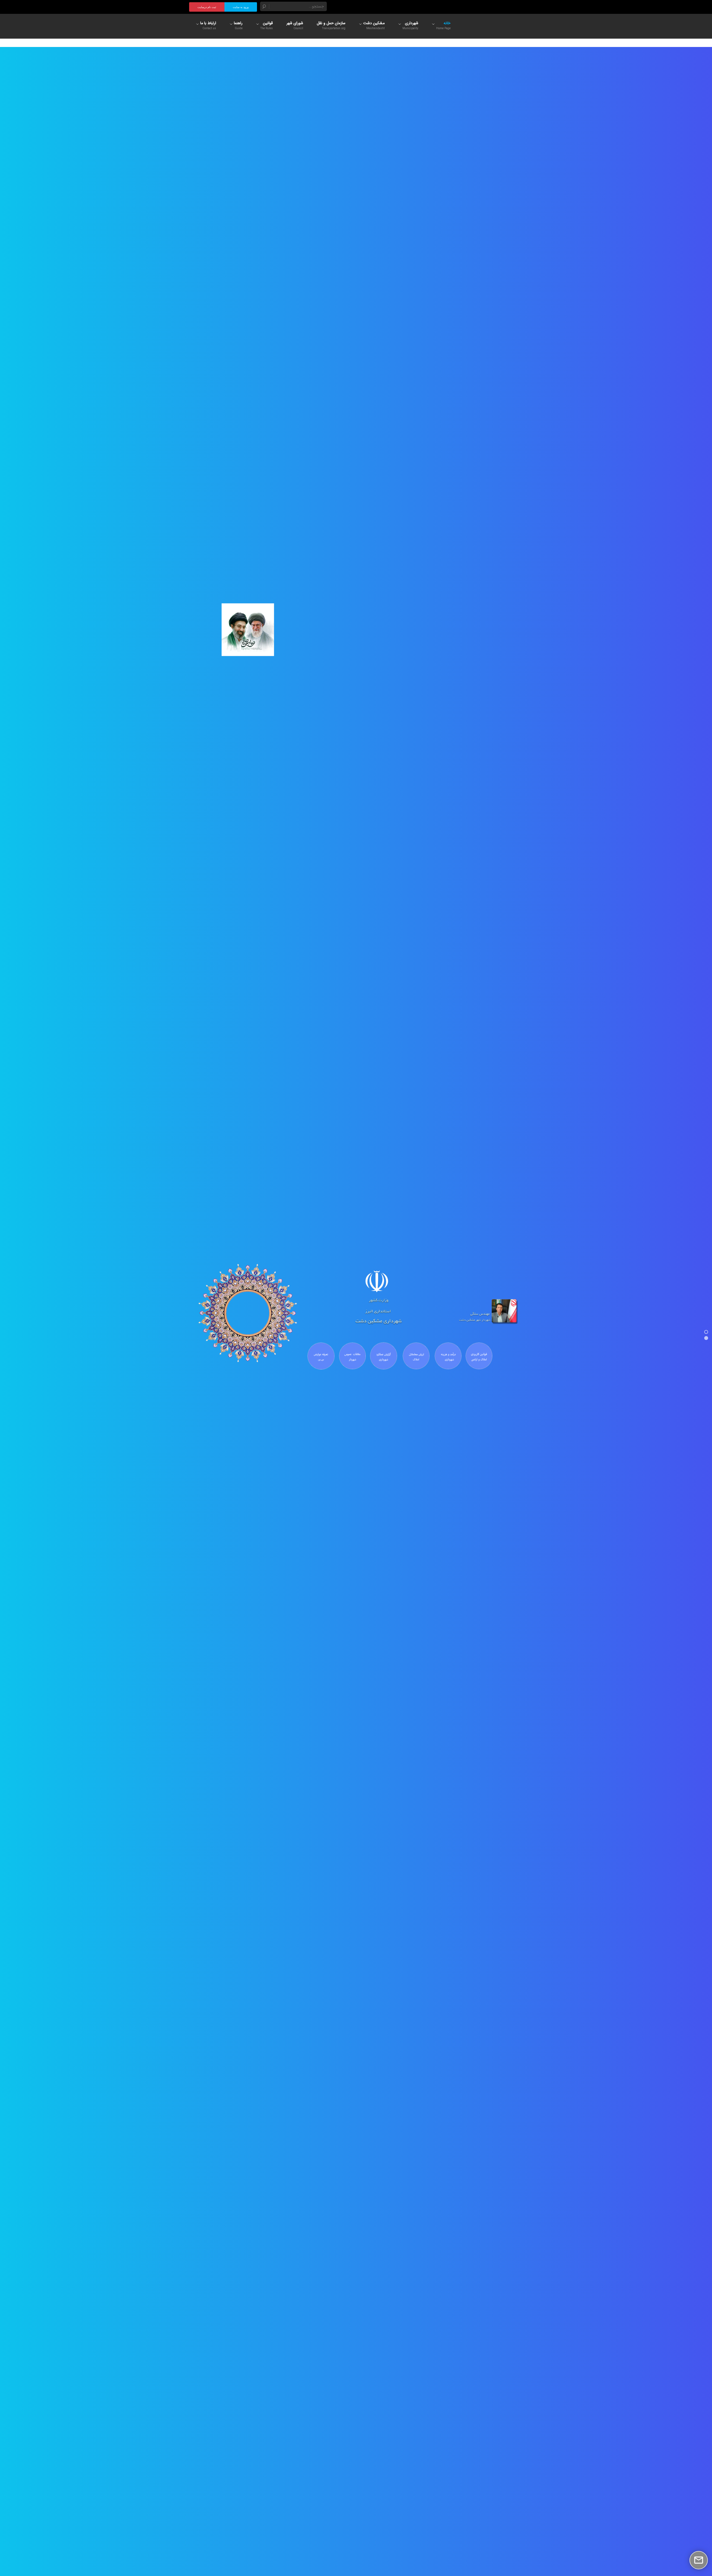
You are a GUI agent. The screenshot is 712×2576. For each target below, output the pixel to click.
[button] (706, 1332)
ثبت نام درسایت (207, 7)
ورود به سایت (241, 7)
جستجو (264, 6)
